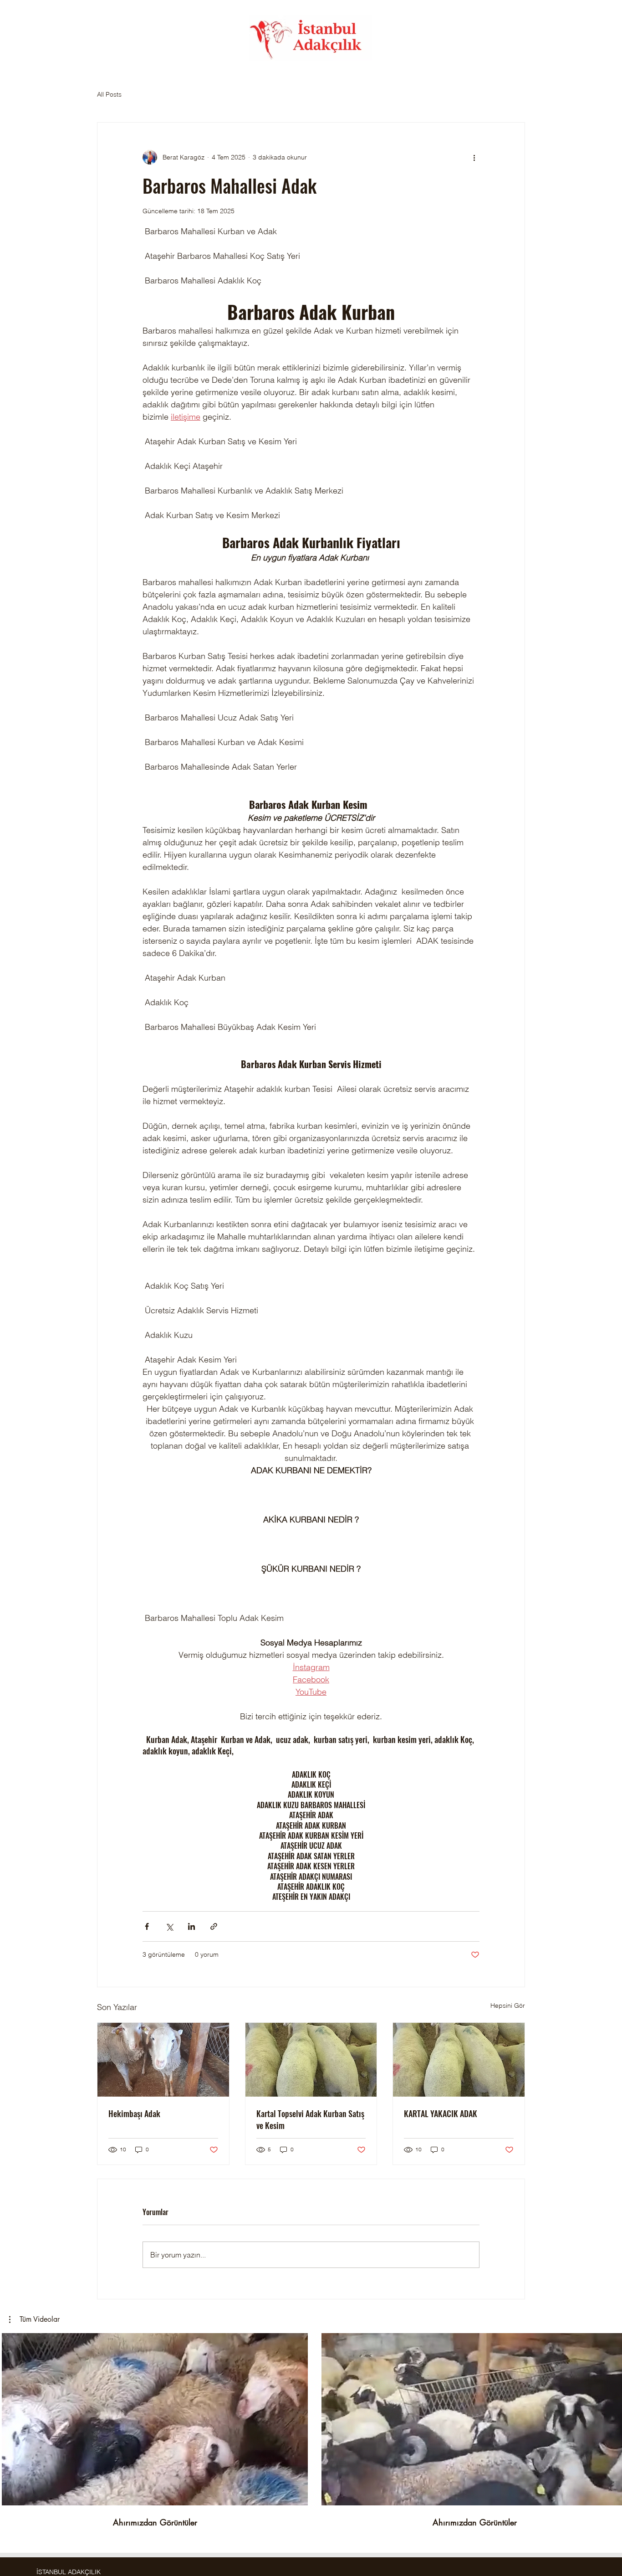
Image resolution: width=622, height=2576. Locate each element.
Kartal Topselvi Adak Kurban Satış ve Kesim (310, 2119)
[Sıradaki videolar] (609, 2417)
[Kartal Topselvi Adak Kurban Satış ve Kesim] (311, 2060)
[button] (34, 2319)
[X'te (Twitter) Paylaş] (169, 1926)
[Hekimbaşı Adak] (163, 2060)
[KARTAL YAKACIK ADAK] (459, 2060)
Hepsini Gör (508, 2005)
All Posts (109, 94)
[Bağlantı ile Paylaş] (214, 1926)
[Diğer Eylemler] (474, 157)
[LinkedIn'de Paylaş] (191, 1926)
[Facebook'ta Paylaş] (147, 1926)
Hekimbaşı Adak (134, 2113)
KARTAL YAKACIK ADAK (441, 2113)
